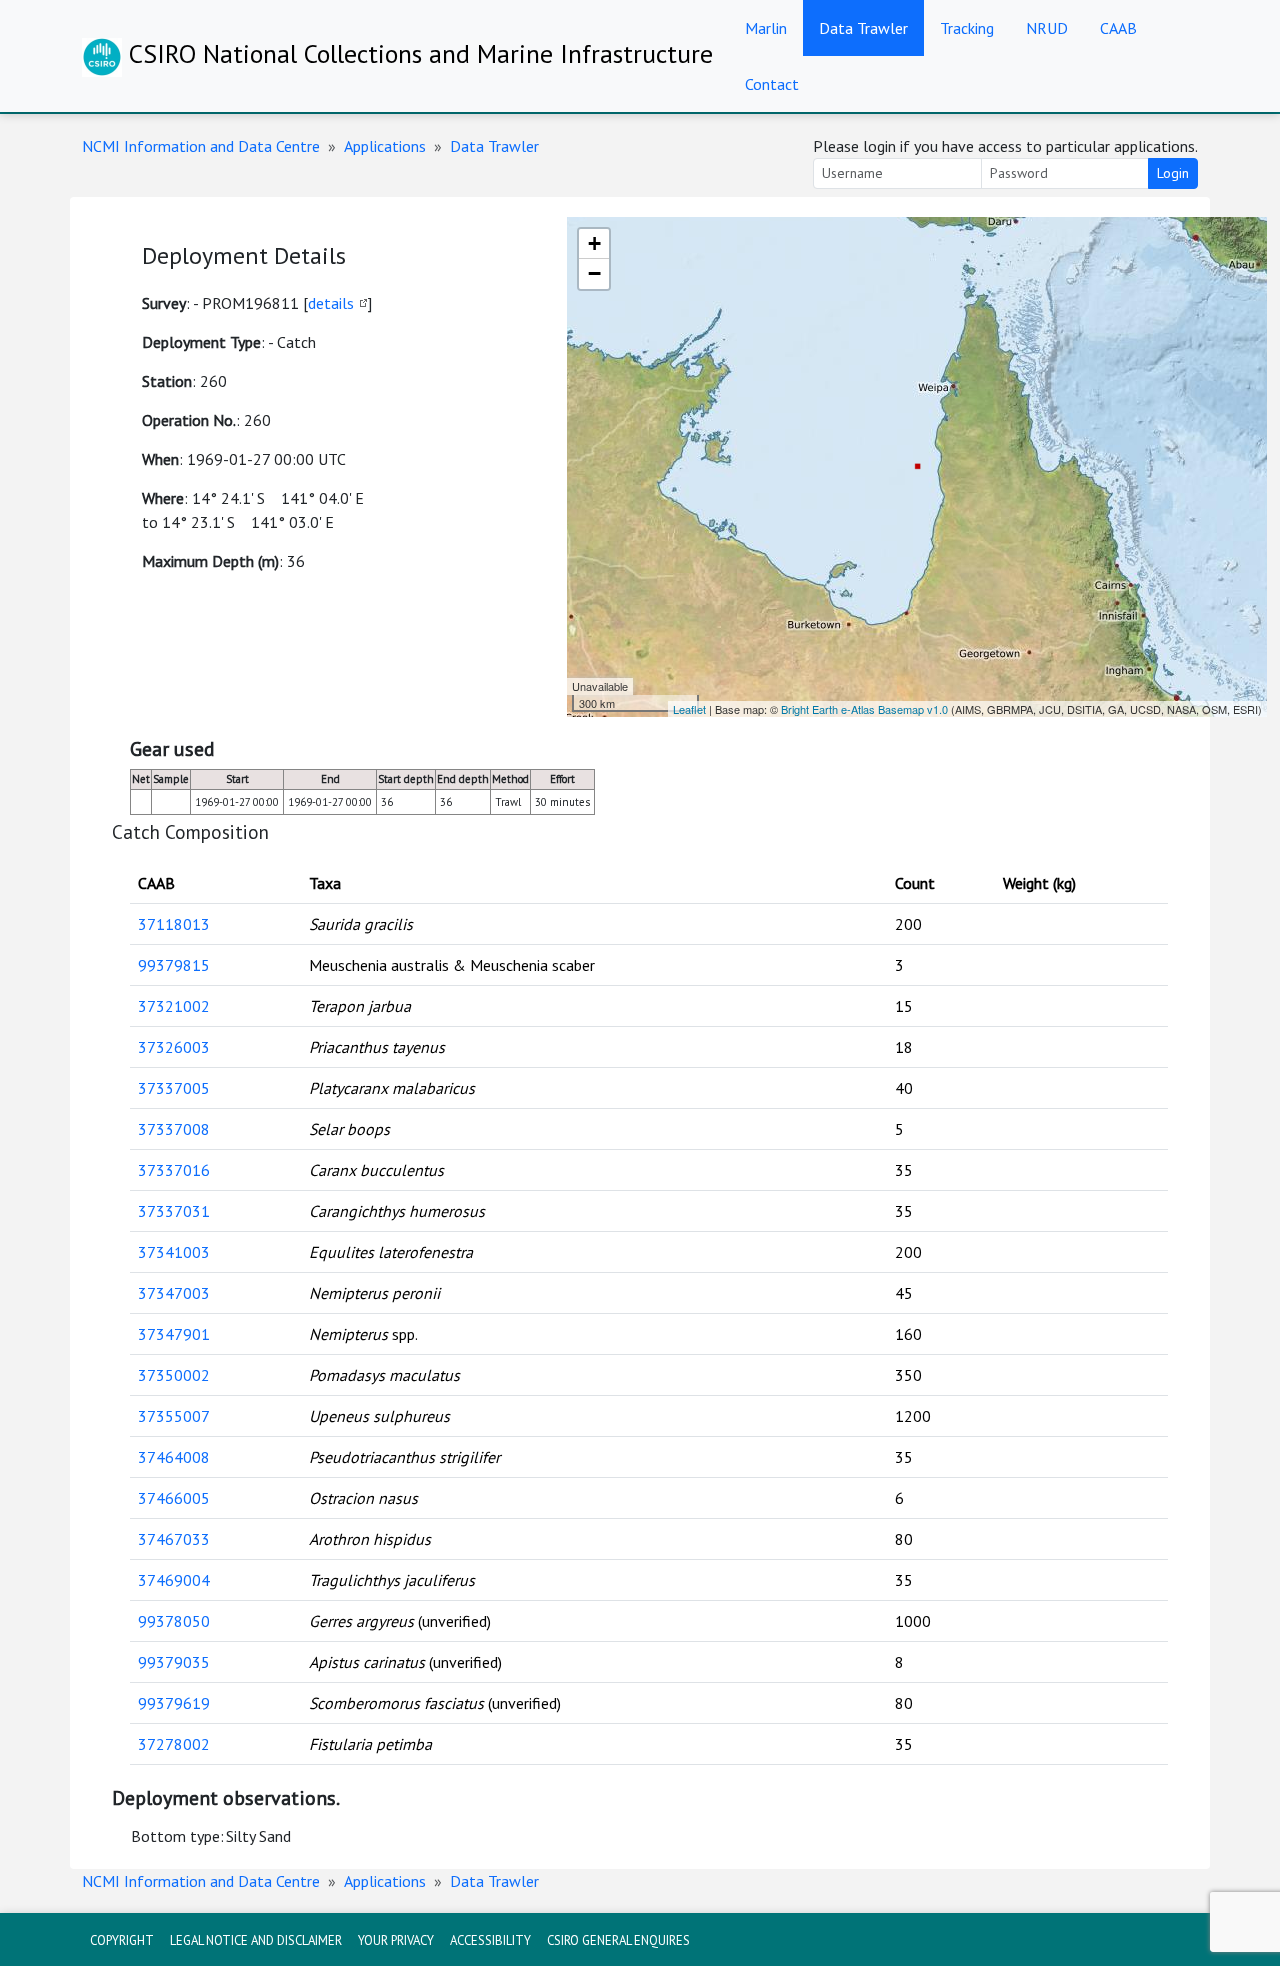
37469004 (174, 1580)
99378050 (174, 1621)
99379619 (174, 1703)
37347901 (174, 1334)
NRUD (1047, 28)
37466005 (174, 1498)
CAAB (1118, 28)
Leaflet (689, 709)
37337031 (174, 1211)
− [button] (594, 273)
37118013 (174, 924)
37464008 (174, 1457)
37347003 (174, 1293)
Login (1173, 173)
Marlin (766, 28)
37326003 (174, 1047)
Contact (772, 84)
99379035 (174, 1662)
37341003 (174, 1252)
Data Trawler (863, 28)
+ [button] (594, 243)
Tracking (967, 28)
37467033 (174, 1539)
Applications (385, 146)
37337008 (174, 1129)
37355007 (174, 1416)
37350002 (174, 1375)
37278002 (174, 1744)
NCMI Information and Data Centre (201, 146)
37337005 (174, 1088)
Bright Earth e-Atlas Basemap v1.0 (864, 709)
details (331, 303)
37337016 (174, 1170)
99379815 (174, 965)
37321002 (174, 1006)
